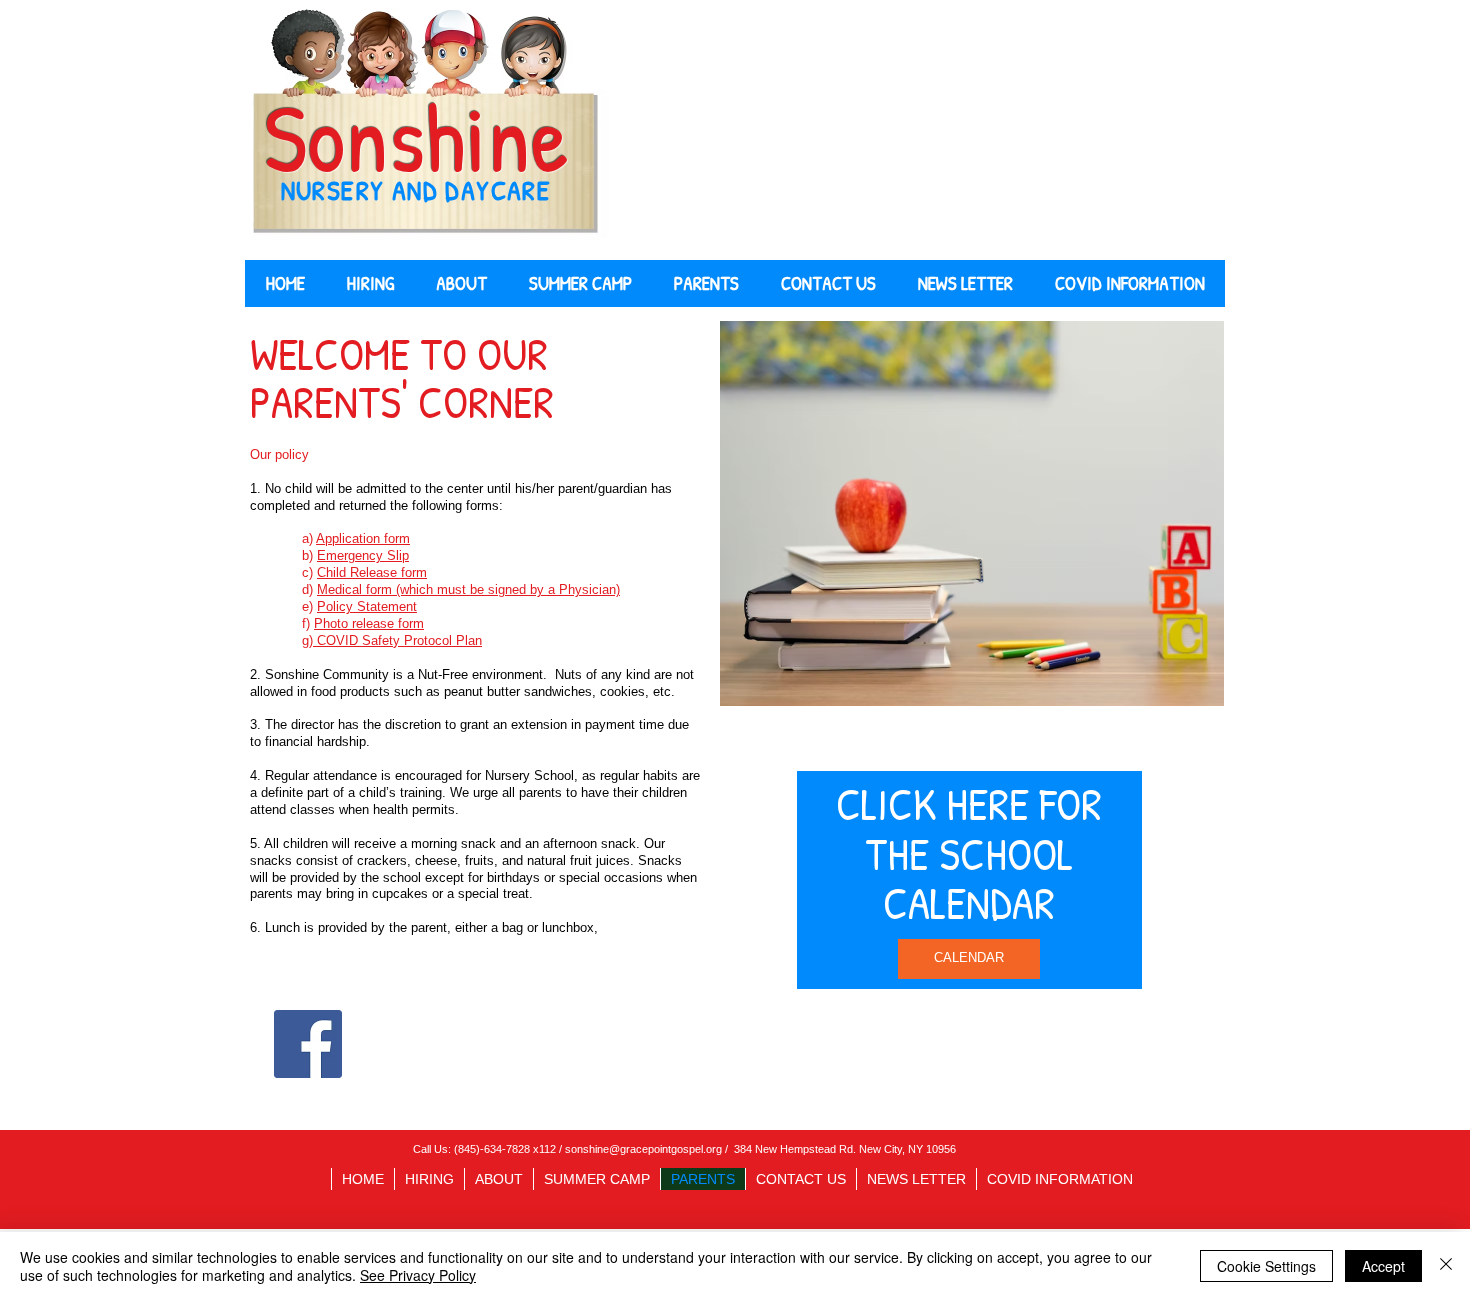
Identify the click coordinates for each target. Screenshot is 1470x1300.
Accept (1383, 1266)
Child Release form (372, 572)
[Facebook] (308, 1044)
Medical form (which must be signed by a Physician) (468, 589)
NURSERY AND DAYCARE (416, 190)
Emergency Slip (363, 555)
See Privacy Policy (418, 1275)
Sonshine (416, 137)
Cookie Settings (1266, 1266)
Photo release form (369, 623)
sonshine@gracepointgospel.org (643, 1149)
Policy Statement (367, 606)
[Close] (1446, 1266)
